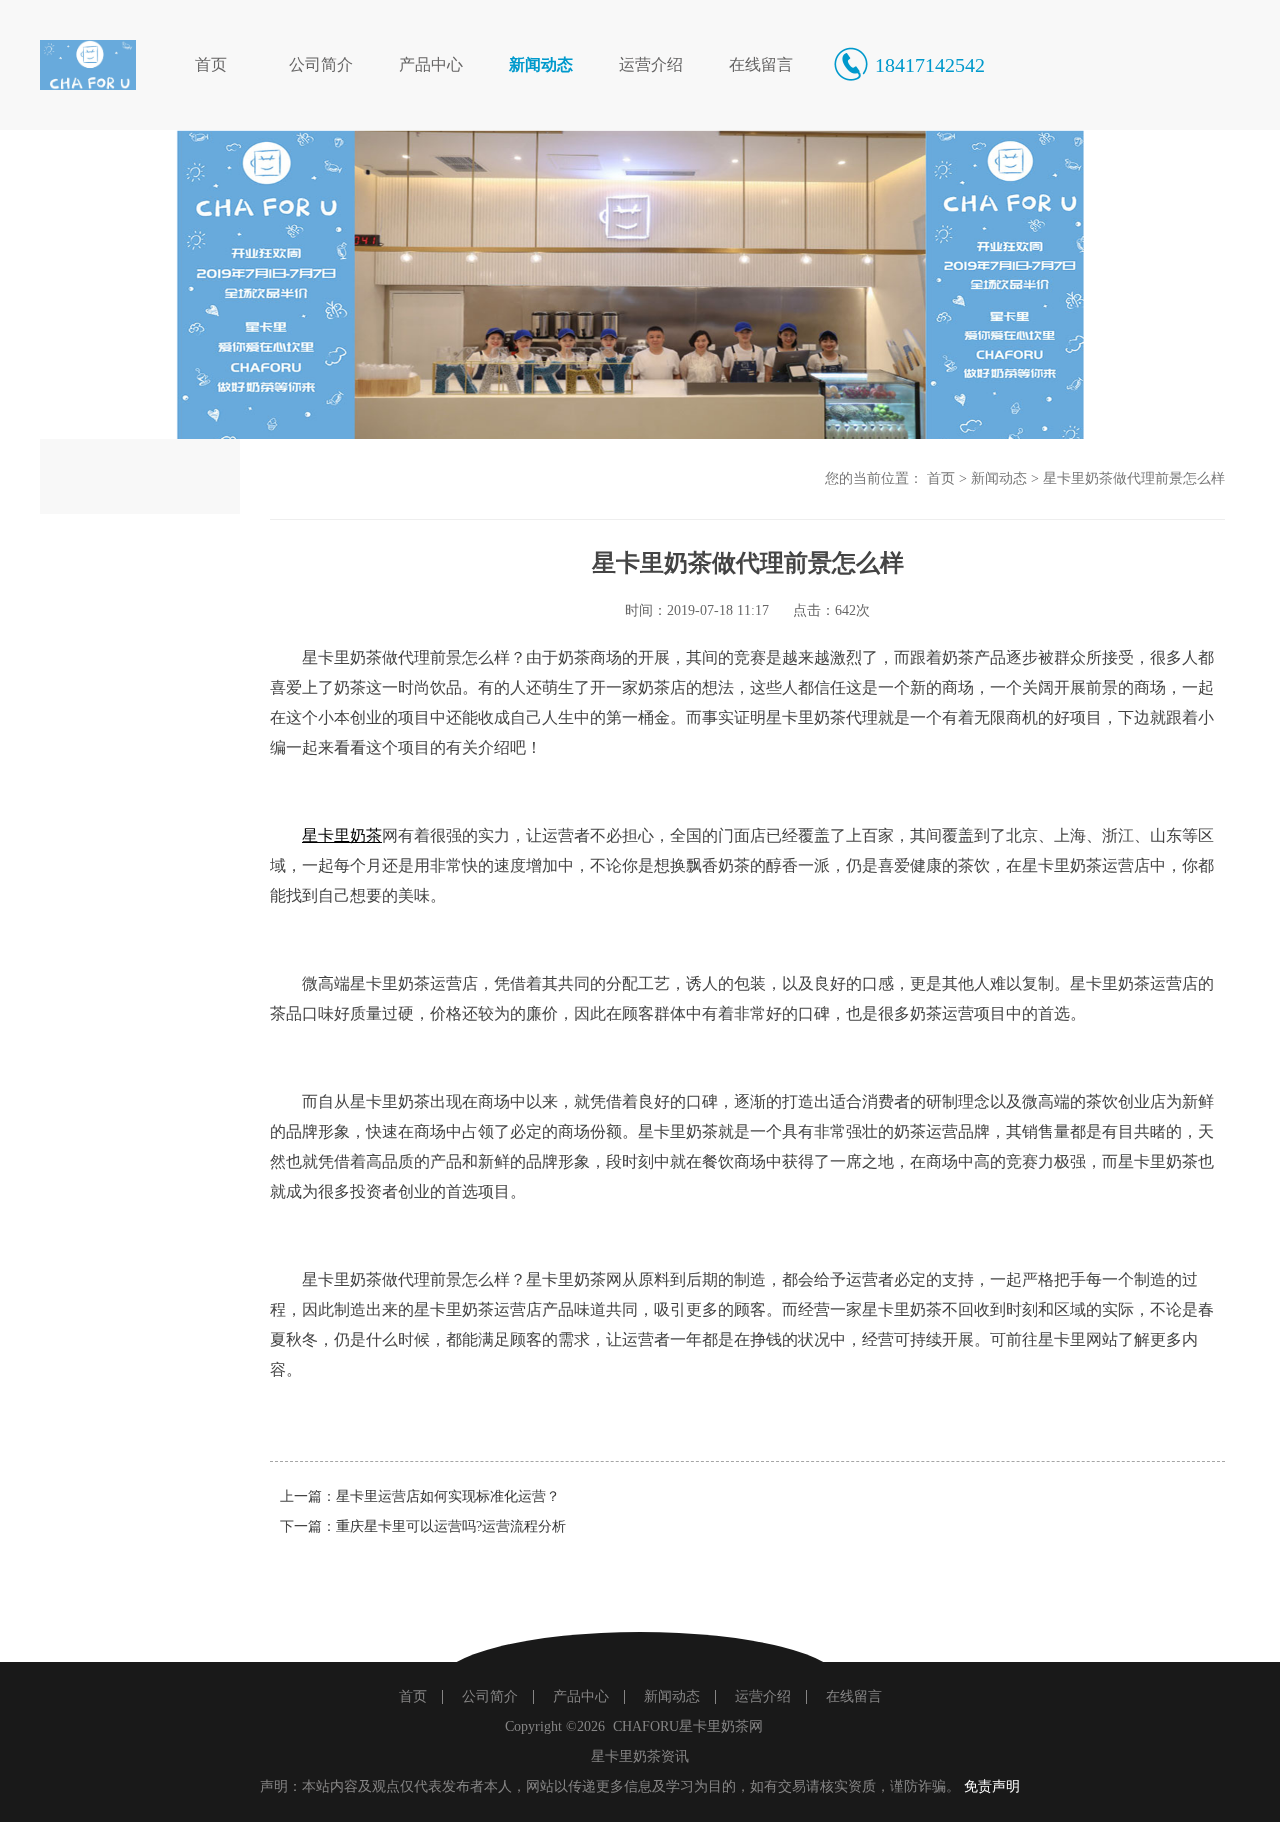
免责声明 (992, 1786)
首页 (211, 64)
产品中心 (431, 64)
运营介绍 (651, 64)
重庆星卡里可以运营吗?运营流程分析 (451, 1526)
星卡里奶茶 (342, 835)
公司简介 (321, 64)
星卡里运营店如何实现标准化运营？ (448, 1496)
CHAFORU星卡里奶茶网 (688, 1726)
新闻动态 (541, 64)
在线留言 (761, 64)
